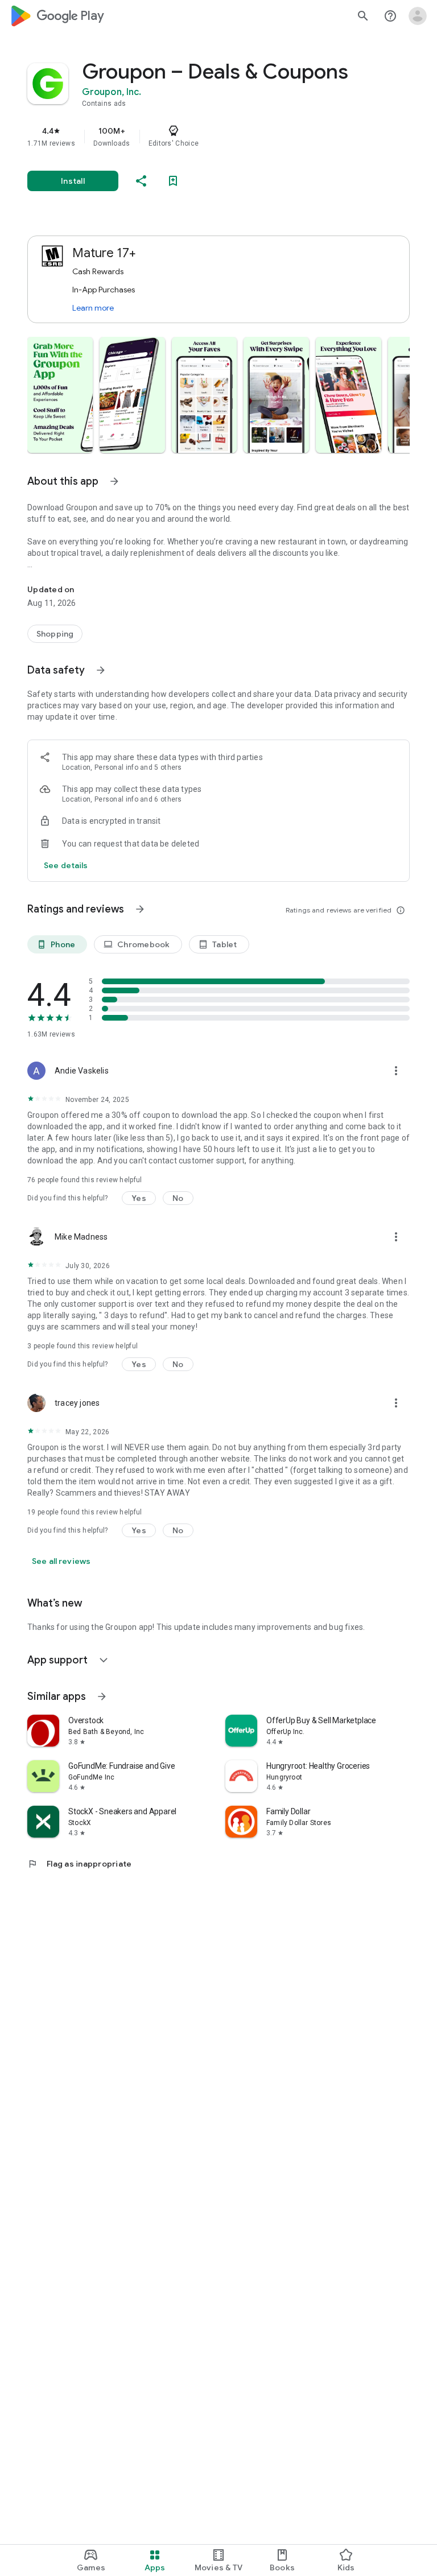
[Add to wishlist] (173, 181)
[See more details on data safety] (66, 865)
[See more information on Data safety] (101, 670)
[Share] (141, 181)
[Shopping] (55, 634)
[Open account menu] (418, 16)
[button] (60, 395)
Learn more (93, 308)
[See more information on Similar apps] (102, 1696)
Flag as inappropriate (79, 1864)
